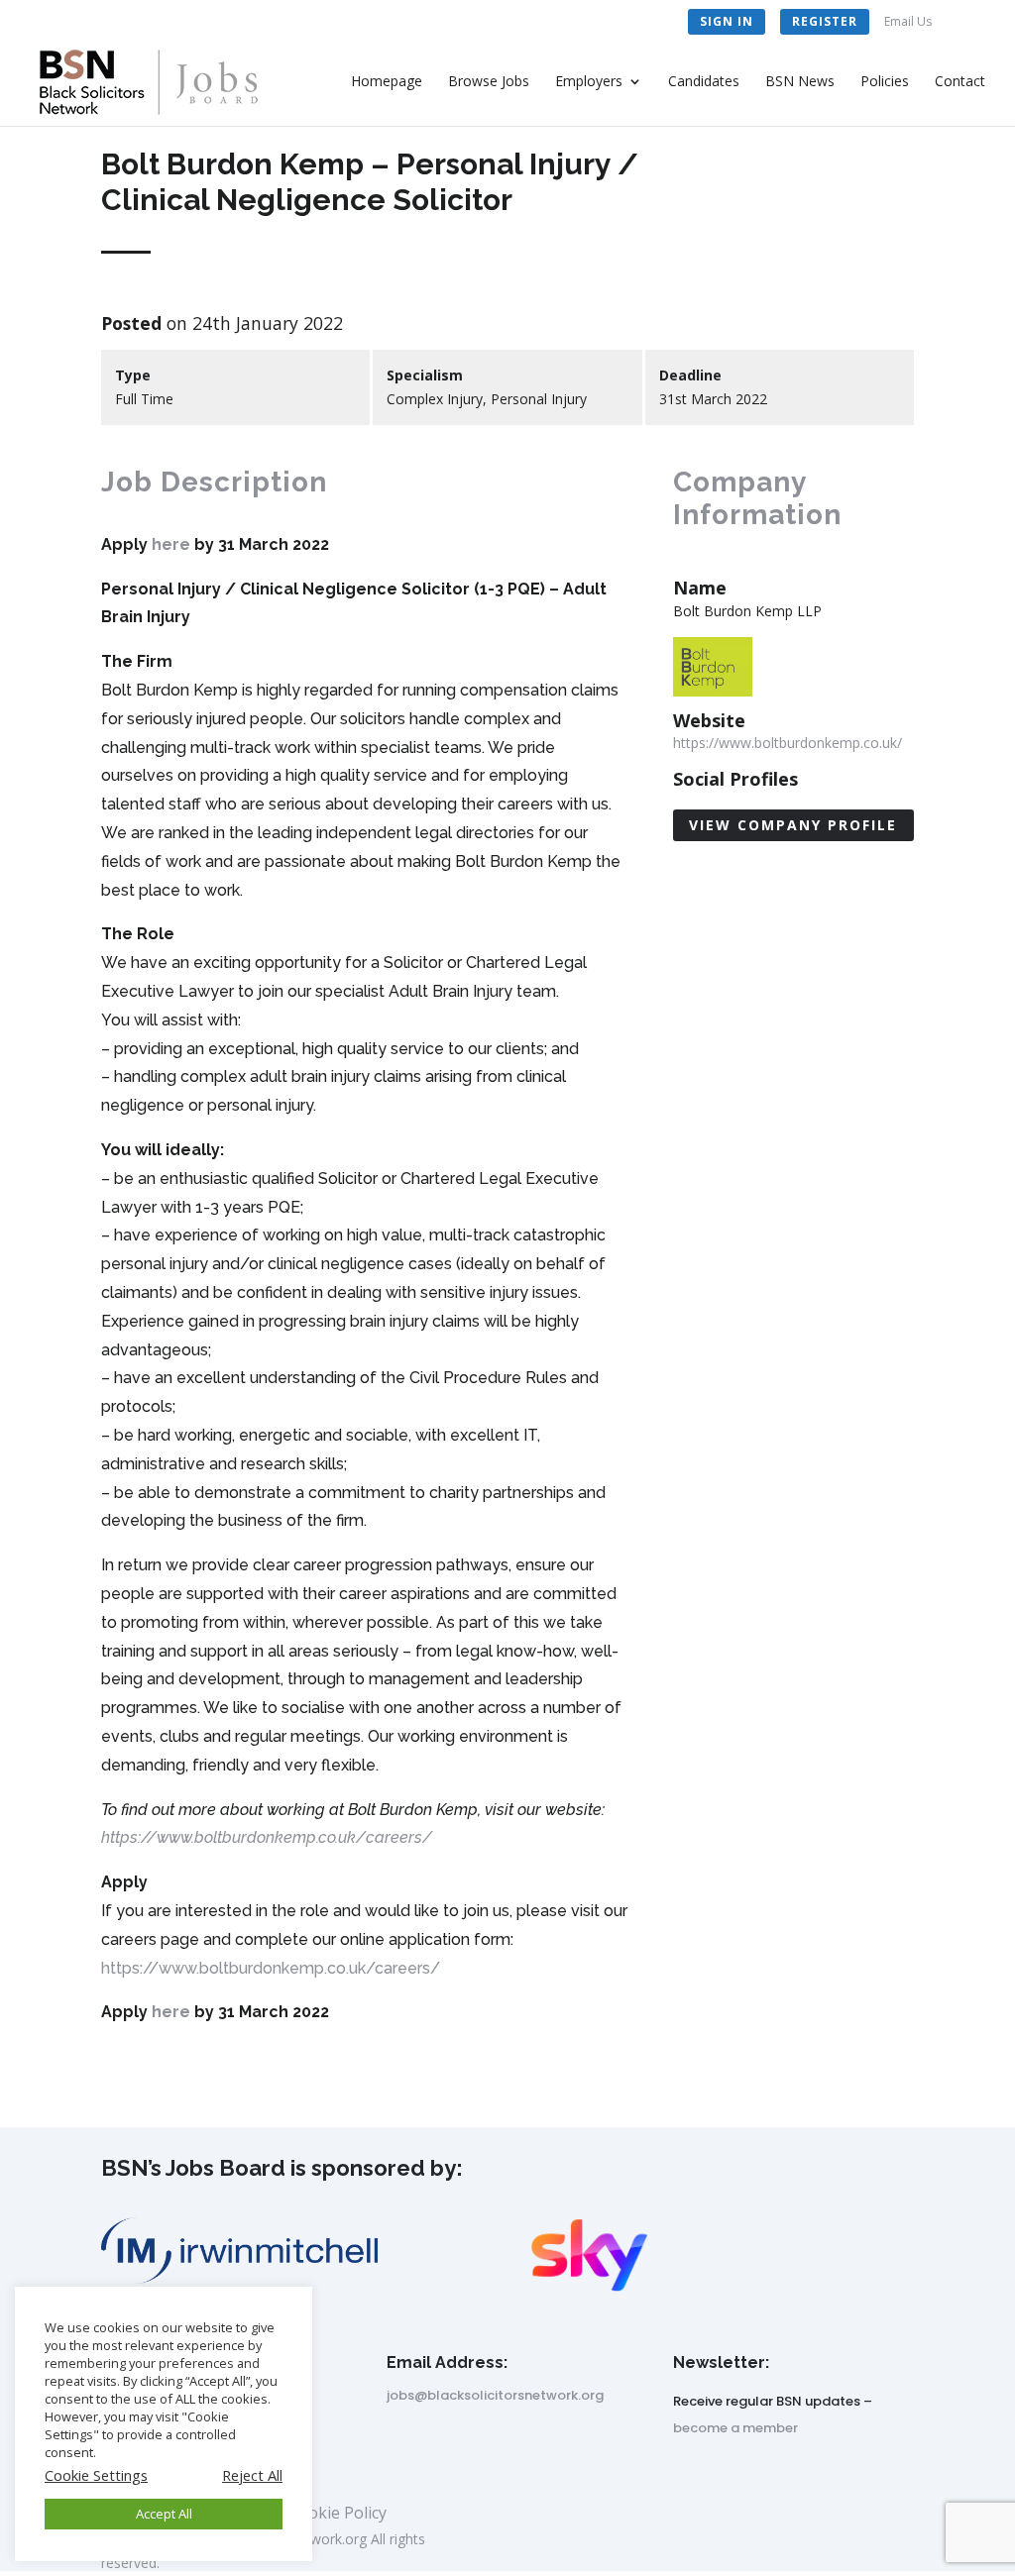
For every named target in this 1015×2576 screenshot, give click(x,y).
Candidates (704, 82)
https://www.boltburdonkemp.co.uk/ (788, 743)
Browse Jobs (489, 82)
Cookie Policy (338, 2515)
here (171, 544)
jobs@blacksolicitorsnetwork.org (495, 2395)
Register (825, 21)
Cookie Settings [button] (96, 2475)
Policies (885, 82)
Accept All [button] (164, 2514)
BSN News (800, 82)
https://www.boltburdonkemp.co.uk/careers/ (267, 1837)
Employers (589, 82)
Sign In (727, 21)
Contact (960, 82)
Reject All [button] (252, 2475)
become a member (735, 2428)
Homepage (387, 82)
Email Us (908, 23)
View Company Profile (793, 825)
